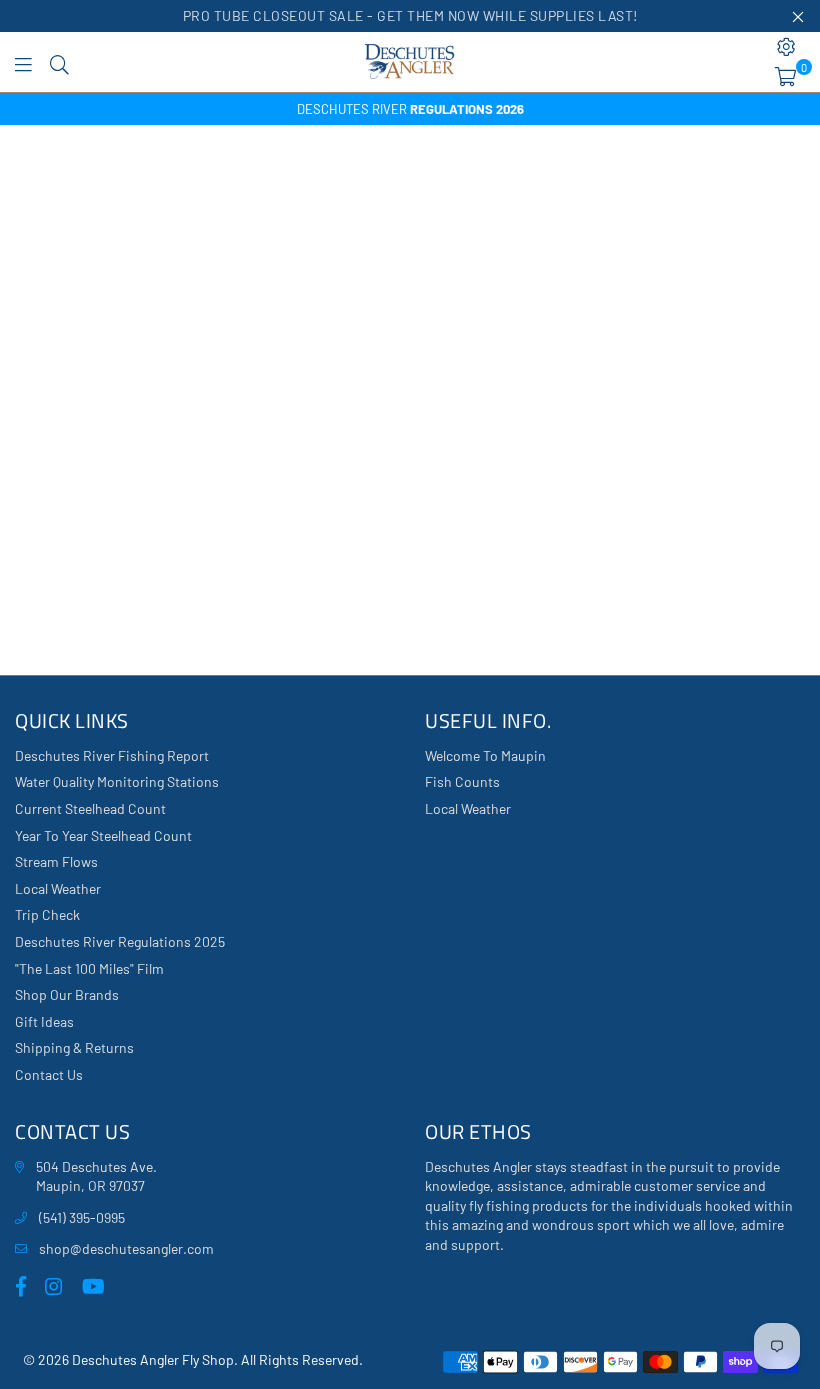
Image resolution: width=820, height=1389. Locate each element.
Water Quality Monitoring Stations (117, 781)
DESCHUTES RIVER (410, 109)
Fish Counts (462, 781)
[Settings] (786, 47)
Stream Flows (56, 861)
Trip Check (47, 914)
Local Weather (58, 888)
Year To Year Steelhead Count (103, 835)
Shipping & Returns (74, 1047)
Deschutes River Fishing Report (112, 755)
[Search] (59, 62)
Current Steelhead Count (90, 808)
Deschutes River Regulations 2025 (120, 941)
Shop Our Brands (67, 994)
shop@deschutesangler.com (126, 1248)
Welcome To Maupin (485, 755)
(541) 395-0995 (82, 1217)
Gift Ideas (44, 1021)
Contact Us (49, 1074)
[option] (410, 109)
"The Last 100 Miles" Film (89, 968)
